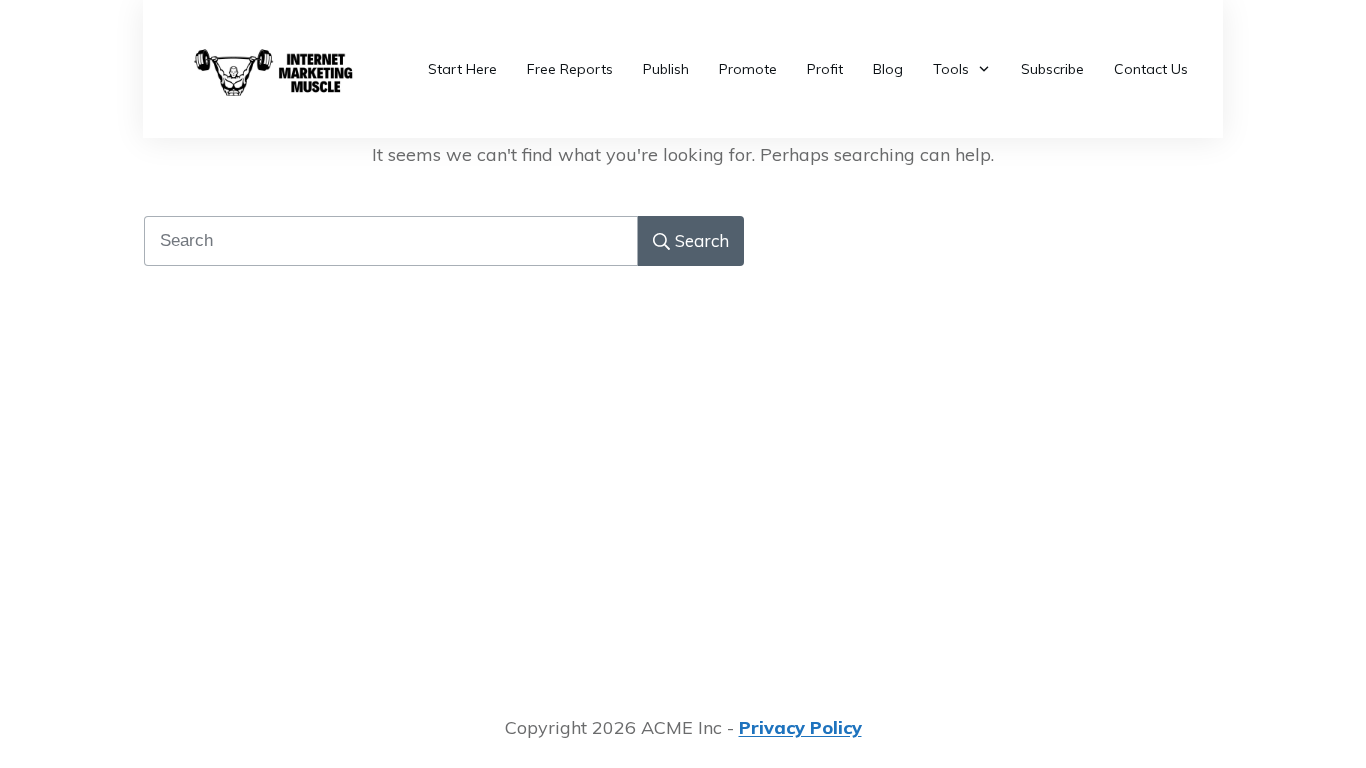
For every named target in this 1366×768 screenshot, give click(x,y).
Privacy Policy (800, 727)
